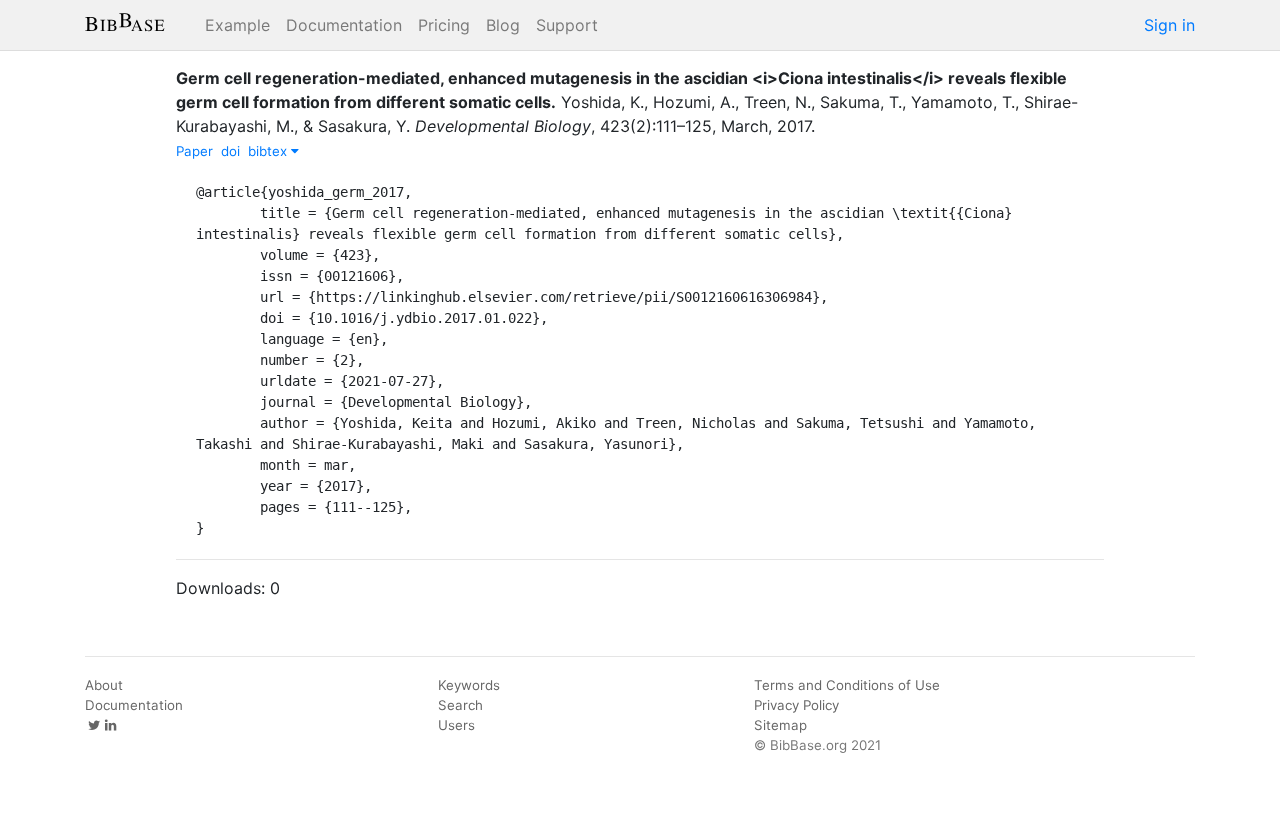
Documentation (344, 25)
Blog (503, 25)
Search (460, 705)
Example (237, 25)
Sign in (1169, 25)
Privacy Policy (796, 705)
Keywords (469, 685)
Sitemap (780, 725)
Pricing (444, 25)
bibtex (269, 151)
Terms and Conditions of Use (847, 685)
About (104, 685)
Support (567, 25)
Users (456, 725)
